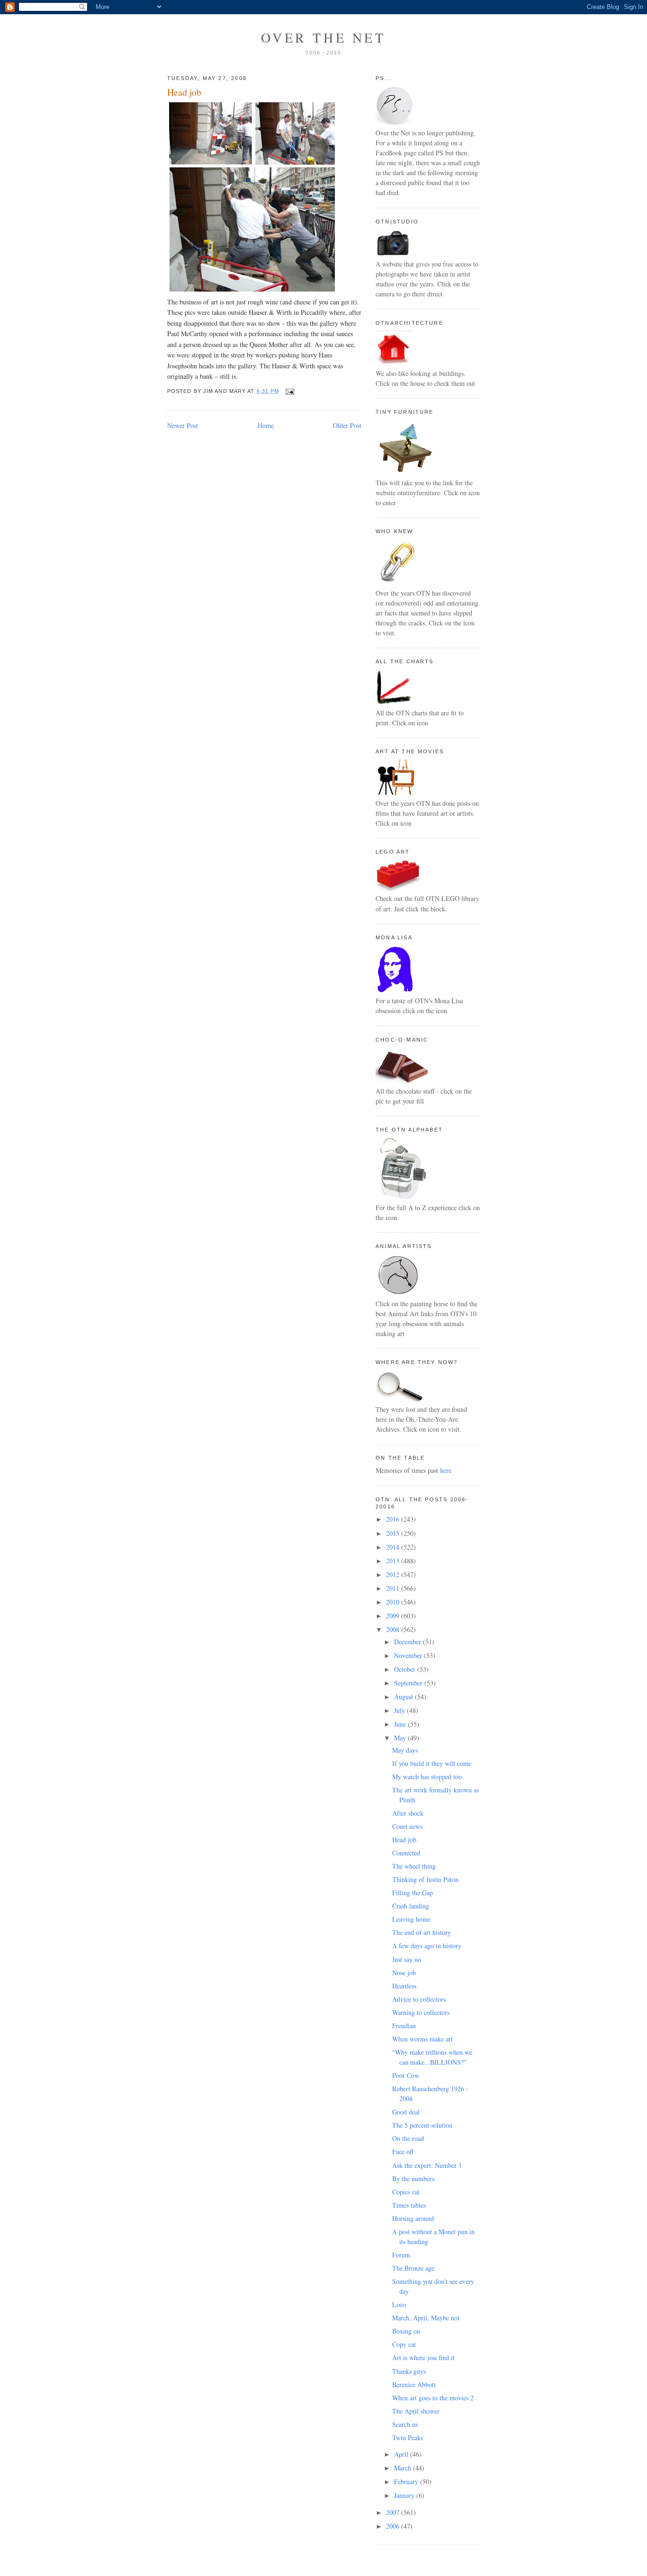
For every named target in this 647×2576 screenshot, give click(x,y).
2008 (394, 1629)
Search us (405, 2424)
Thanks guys (409, 2371)
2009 (394, 1616)
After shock (408, 1813)
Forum (401, 2255)
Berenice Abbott (414, 2384)
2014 (394, 1547)
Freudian (404, 2026)
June (401, 1724)
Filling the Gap (413, 1893)
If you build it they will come (432, 1763)
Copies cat (406, 2192)
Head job (184, 92)
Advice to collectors (419, 1999)
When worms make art (422, 2039)
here (446, 1470)
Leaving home (411, 1919)
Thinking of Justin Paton (425, 1879)
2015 (394, 1533)
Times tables (409, 2205)
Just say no (407, 1959)
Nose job (404, 1973)
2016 (394, 1519)
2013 (394, 1561)
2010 (394, 1602)
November (409, 1655)
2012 (394, 1574)
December (409, 1642)
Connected (406, 1853)
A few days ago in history (427, 1946)
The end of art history (422, 1932)
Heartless (404, 1986)
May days (405, 1750)
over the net (323, 37)
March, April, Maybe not (426, 2318)
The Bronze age (413, 2268)
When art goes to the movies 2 (433, 2398)
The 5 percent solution (422, 2125)
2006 (394, 2526)
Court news (407, 1826)
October (406, 1669)
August (404, 1697)
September (409, 1683)
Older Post (347, 425)
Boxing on (406, 2331)
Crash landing (411, 1906)
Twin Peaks (408, 2438)
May (401, 1738)
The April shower (416, 2411)
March (404, 2468)
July (400, 1710)
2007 (394, 2512)
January (405, 2495)
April (402, 2454)
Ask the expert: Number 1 (427, 2165)
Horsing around (413, 2218)
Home (266, 425)
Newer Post (183, 425)
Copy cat (404, 2344)
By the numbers (413, 2179)
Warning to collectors (421, 2012)
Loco (399, 2304)
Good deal (406, 2112)
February (407, 2482)
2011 (394, 1588)
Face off (403, 2152)
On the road (408, 2138)
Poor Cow (406, 2075)
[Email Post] (288, 391)
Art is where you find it (423, 2358)
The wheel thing (414, 1866)
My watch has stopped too (427, 1777)
